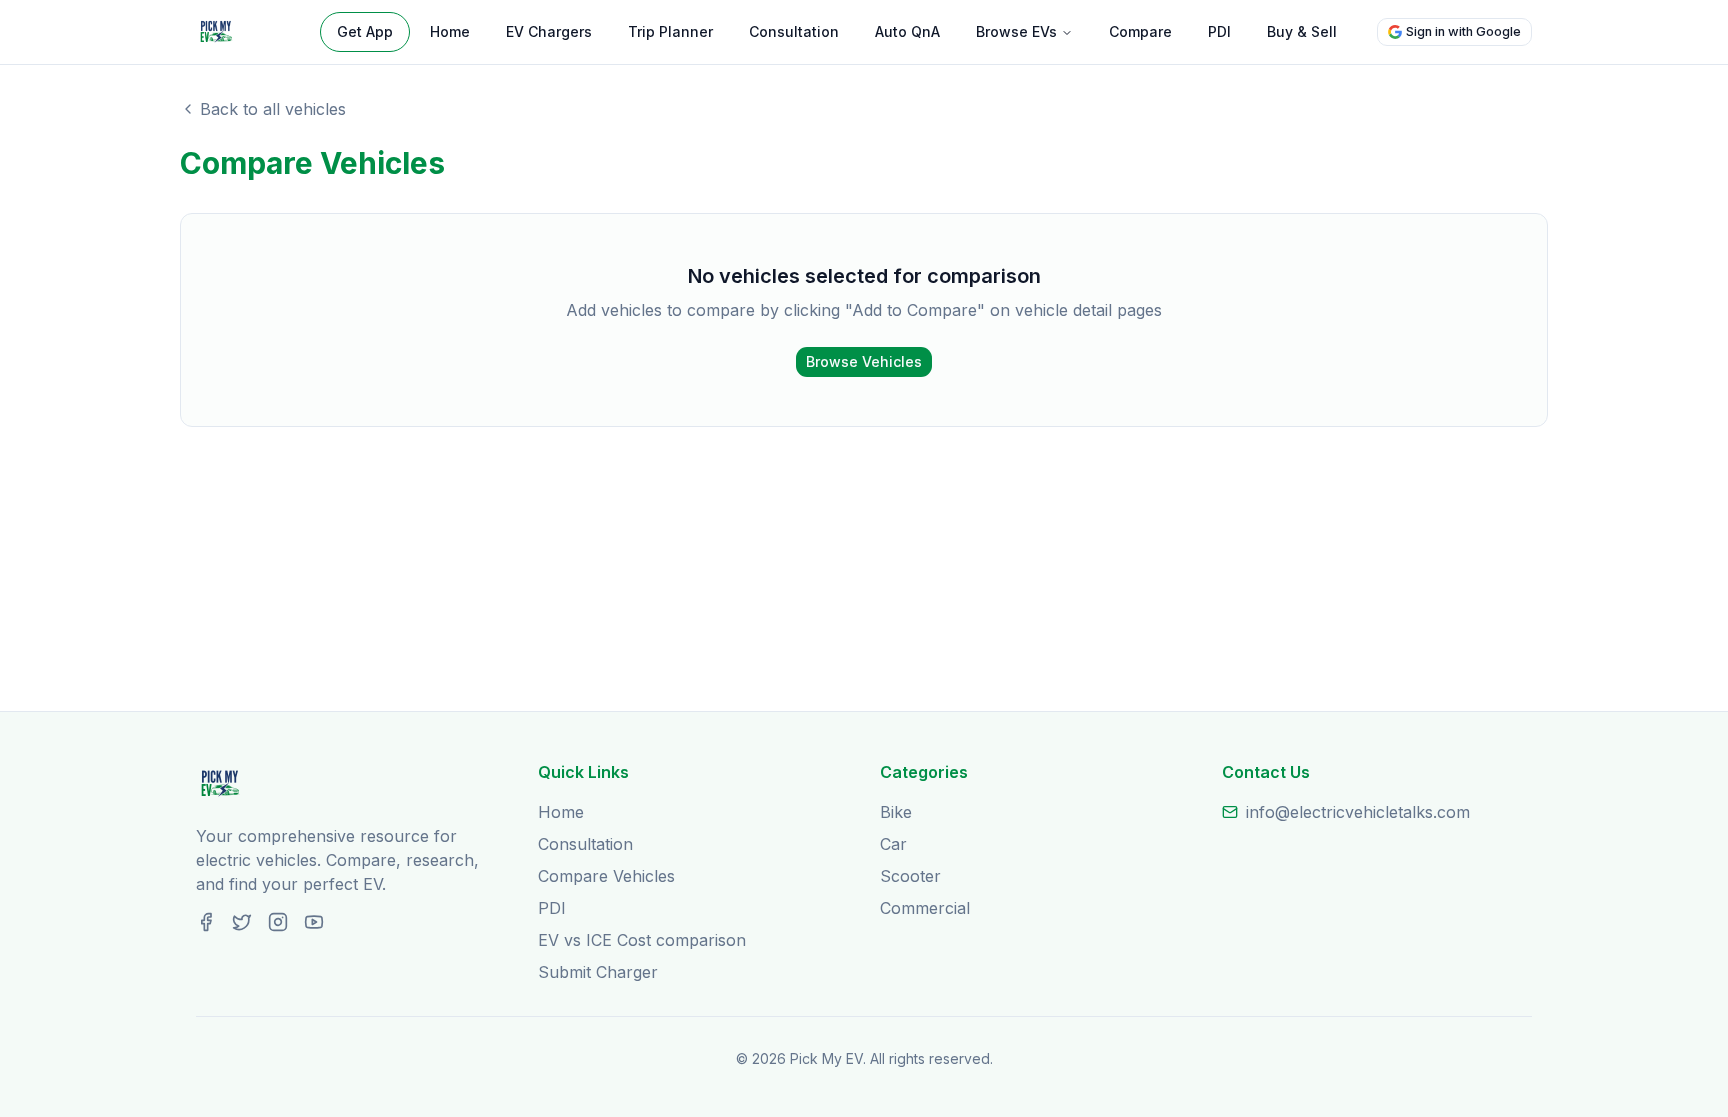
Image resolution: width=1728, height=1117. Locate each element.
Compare (1140, 31)
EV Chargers (549, 31)
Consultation (794, 31)
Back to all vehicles (273, 109)
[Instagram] (278, 922)
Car (893, 844)
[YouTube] (314, 922)
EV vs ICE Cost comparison (642, 940)
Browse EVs (1016, 31)
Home (450, 31)
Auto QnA (907, 31)
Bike (896, 812)
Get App (365, 31)
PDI (1219, 31)
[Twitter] (242, 922)
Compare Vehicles (606, 876)
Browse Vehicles (864, 361)
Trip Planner (670, 31)
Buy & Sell (1302, 31)
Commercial (925, 908)
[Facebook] (206, 922)
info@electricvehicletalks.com (1358, 812)
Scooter (910, 876)
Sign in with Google (1463, 31)
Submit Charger (598, 972)
